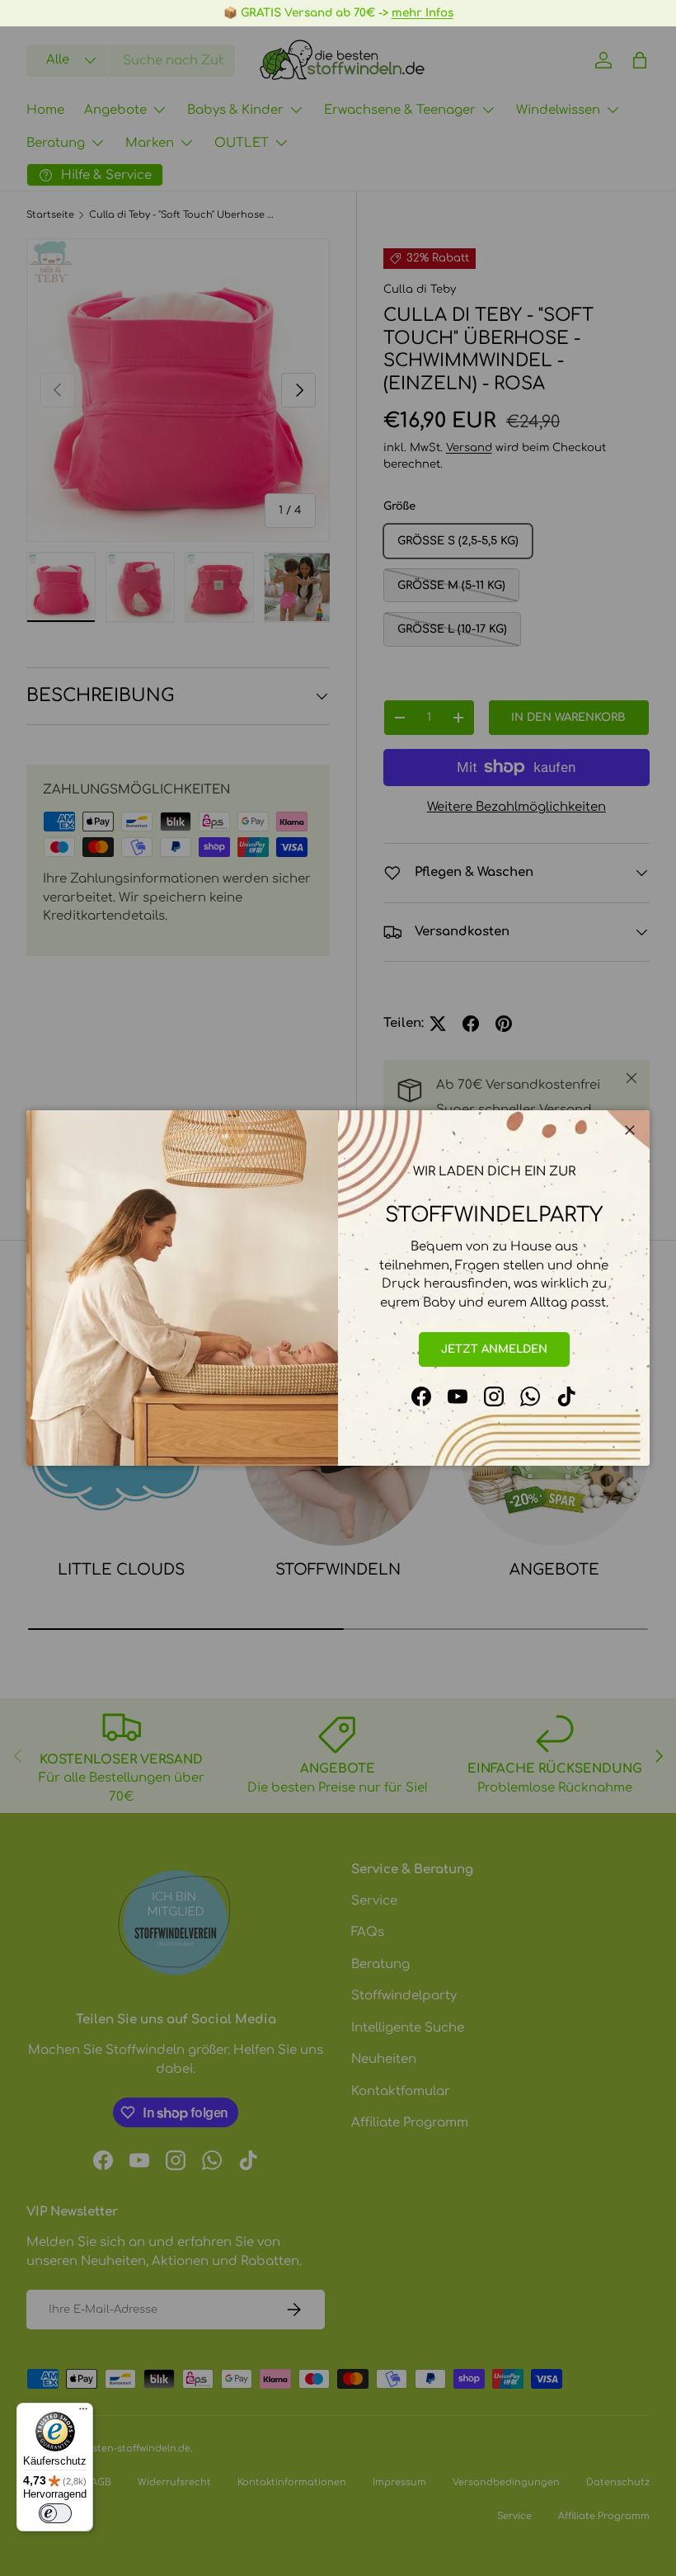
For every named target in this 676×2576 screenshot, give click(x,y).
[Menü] (83, 2413)
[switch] (55, 2513)
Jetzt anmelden (494, 1349)
